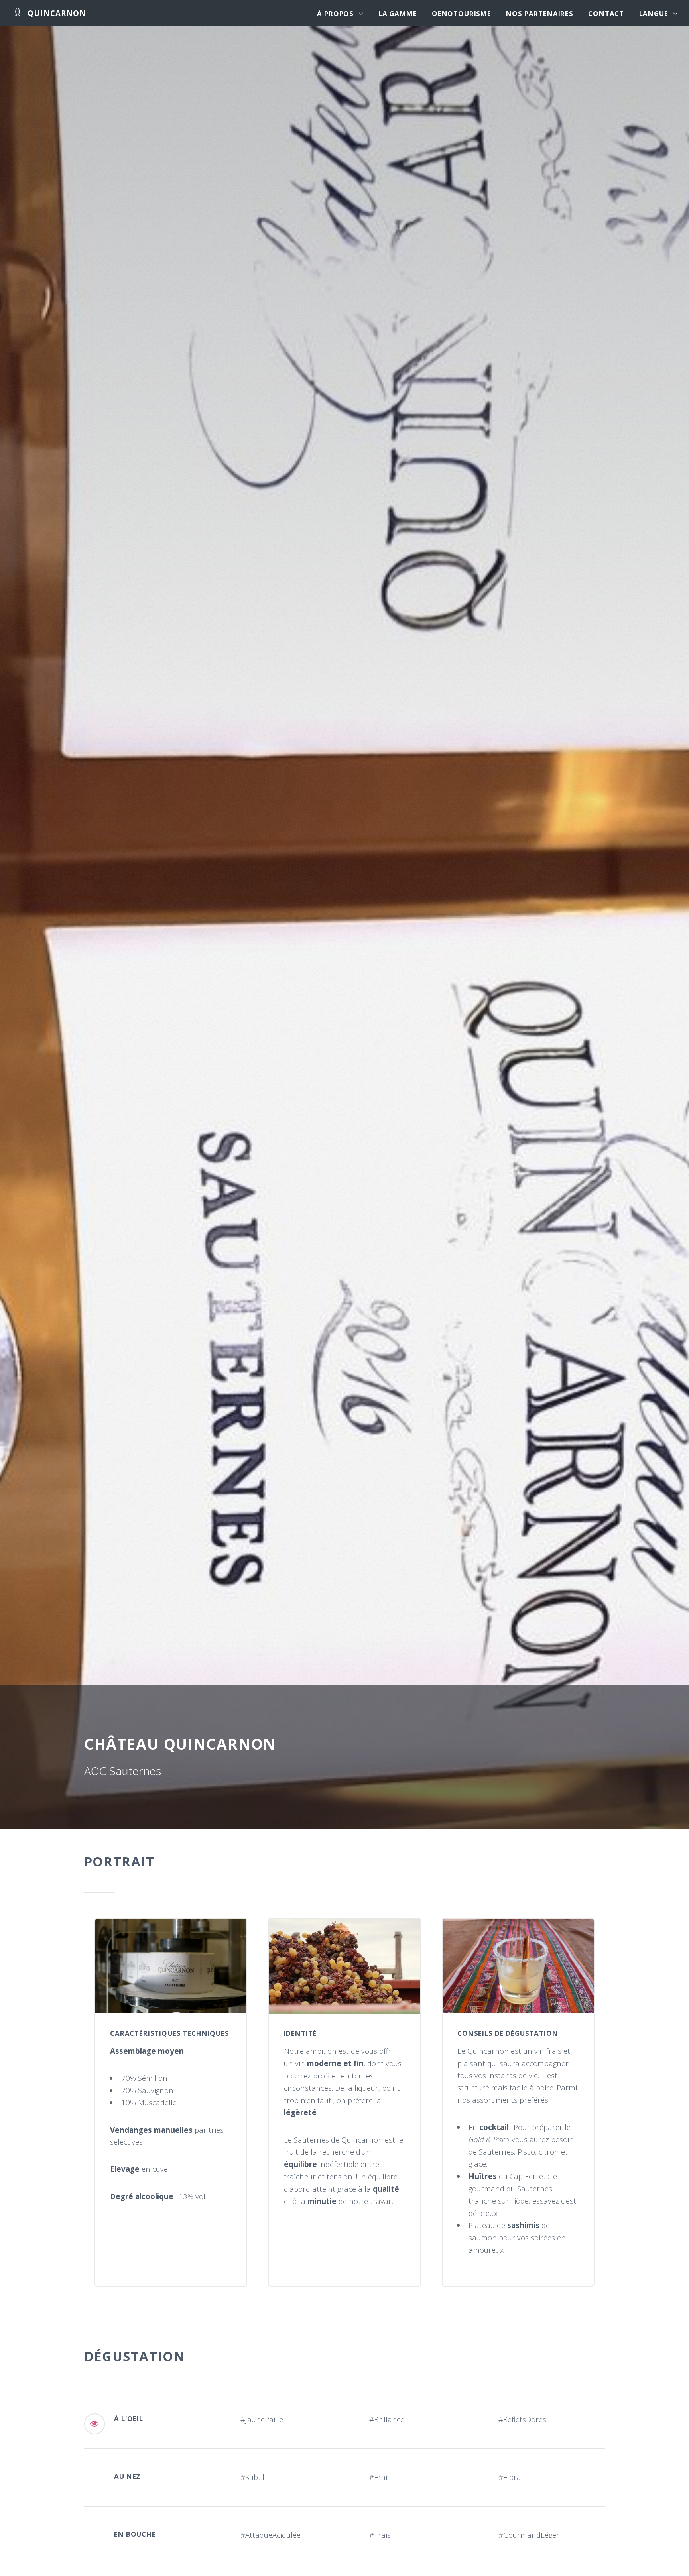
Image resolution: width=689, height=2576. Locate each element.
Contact (606, 13)
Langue (654, 13)
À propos (335, 13)
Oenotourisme (462, 13)
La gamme (398, 13)
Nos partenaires (540, 13)
